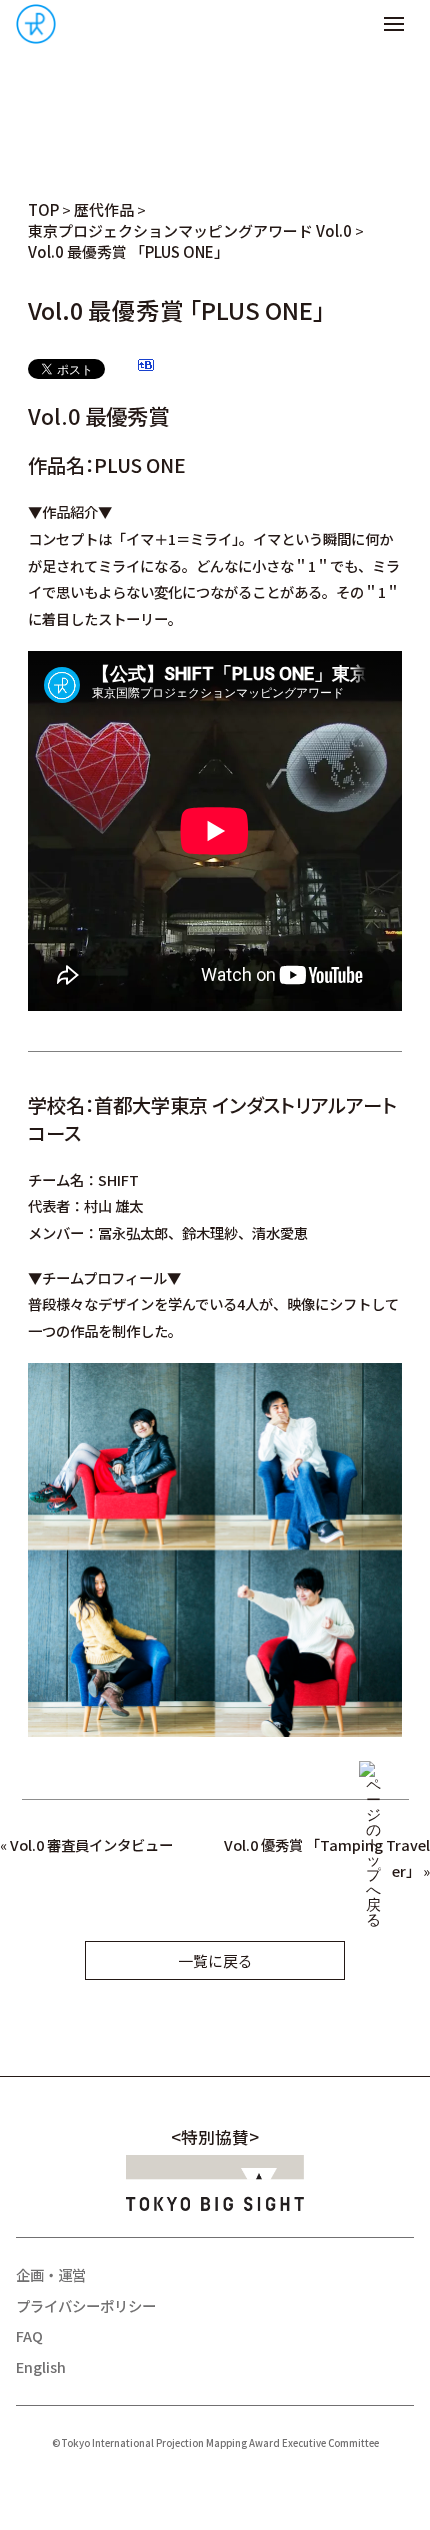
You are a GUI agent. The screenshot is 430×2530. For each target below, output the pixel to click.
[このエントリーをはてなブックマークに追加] (146, 367)
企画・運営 (51, 2274)
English (41, 2366)
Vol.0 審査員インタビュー (91, 1844)
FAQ (29, 2335)
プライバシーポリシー (86, 2305)
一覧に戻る (215, 1960)
